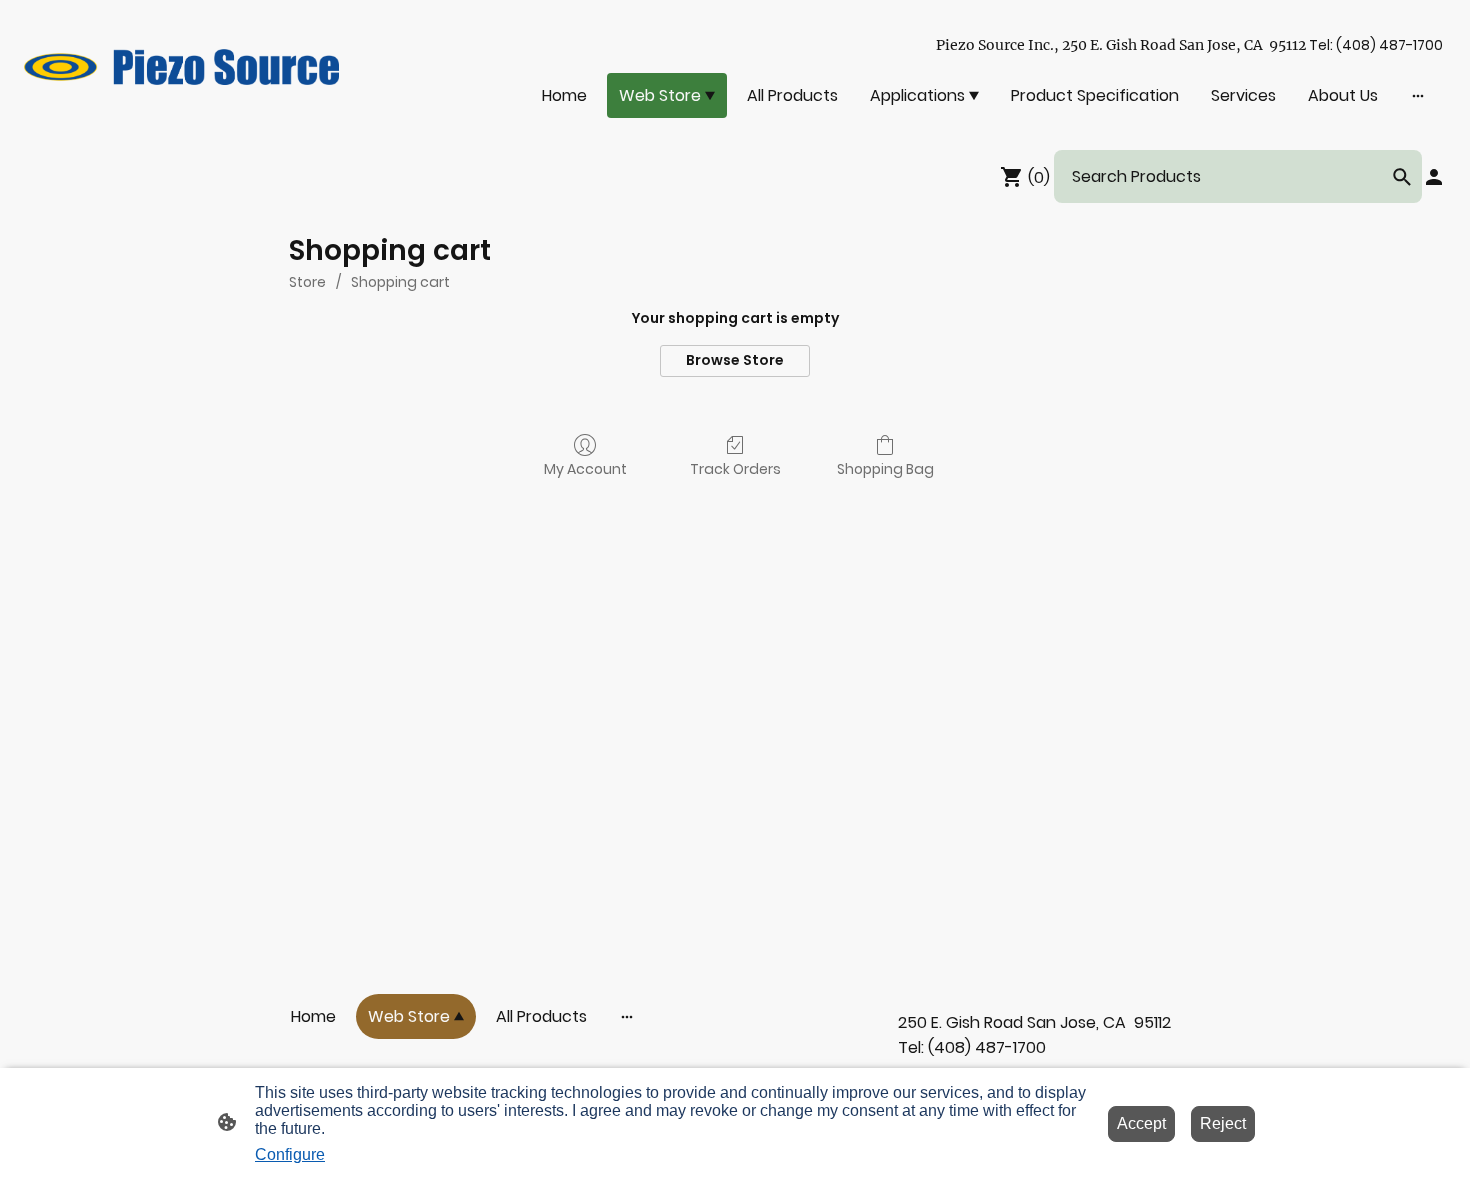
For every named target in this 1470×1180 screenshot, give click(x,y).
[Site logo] (181, 67)
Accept (1141, 1123)
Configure (290, 1154)
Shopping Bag (885, 468)
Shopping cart (400, 282)
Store (307, 282)
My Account (585, 468)
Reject (1223, 1123)
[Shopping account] (1434, 177)
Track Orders (735, 468)
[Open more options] (1418, 96)
